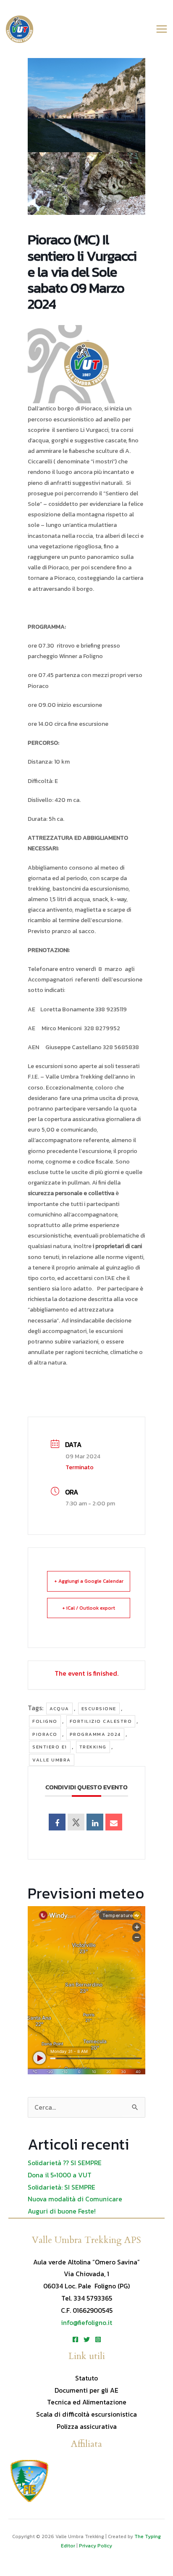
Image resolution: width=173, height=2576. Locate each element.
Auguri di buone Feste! (62, 2211)
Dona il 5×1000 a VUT (60, 2175)
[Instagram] (98, 2339)
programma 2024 (95, 1734)
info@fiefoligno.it (86, 2323)
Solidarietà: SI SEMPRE (62, 2187)
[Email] (114, 1822)
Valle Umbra (52, 1760)
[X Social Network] (76, 1822)
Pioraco (45, 1734)
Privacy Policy (96, 2546)
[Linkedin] (95, 1822)
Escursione (99, 1709)
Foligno (45, 1721)
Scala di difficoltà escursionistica (86, 2414)
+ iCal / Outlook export (89, 1608)
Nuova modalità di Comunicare (75, 2199)
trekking (93, 1747)
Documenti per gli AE (86, 2390)
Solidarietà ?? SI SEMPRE (65, 2163)
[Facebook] (75, 2339)
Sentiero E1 (50, 1747)
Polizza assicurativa (87, 2427)
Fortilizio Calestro (101, 1721)
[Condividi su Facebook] (57, 1822)
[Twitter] (87, 2339)
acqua (59, 1709)
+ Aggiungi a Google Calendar (89, 1581)
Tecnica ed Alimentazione (87, 2402)
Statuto (86, 2378)
